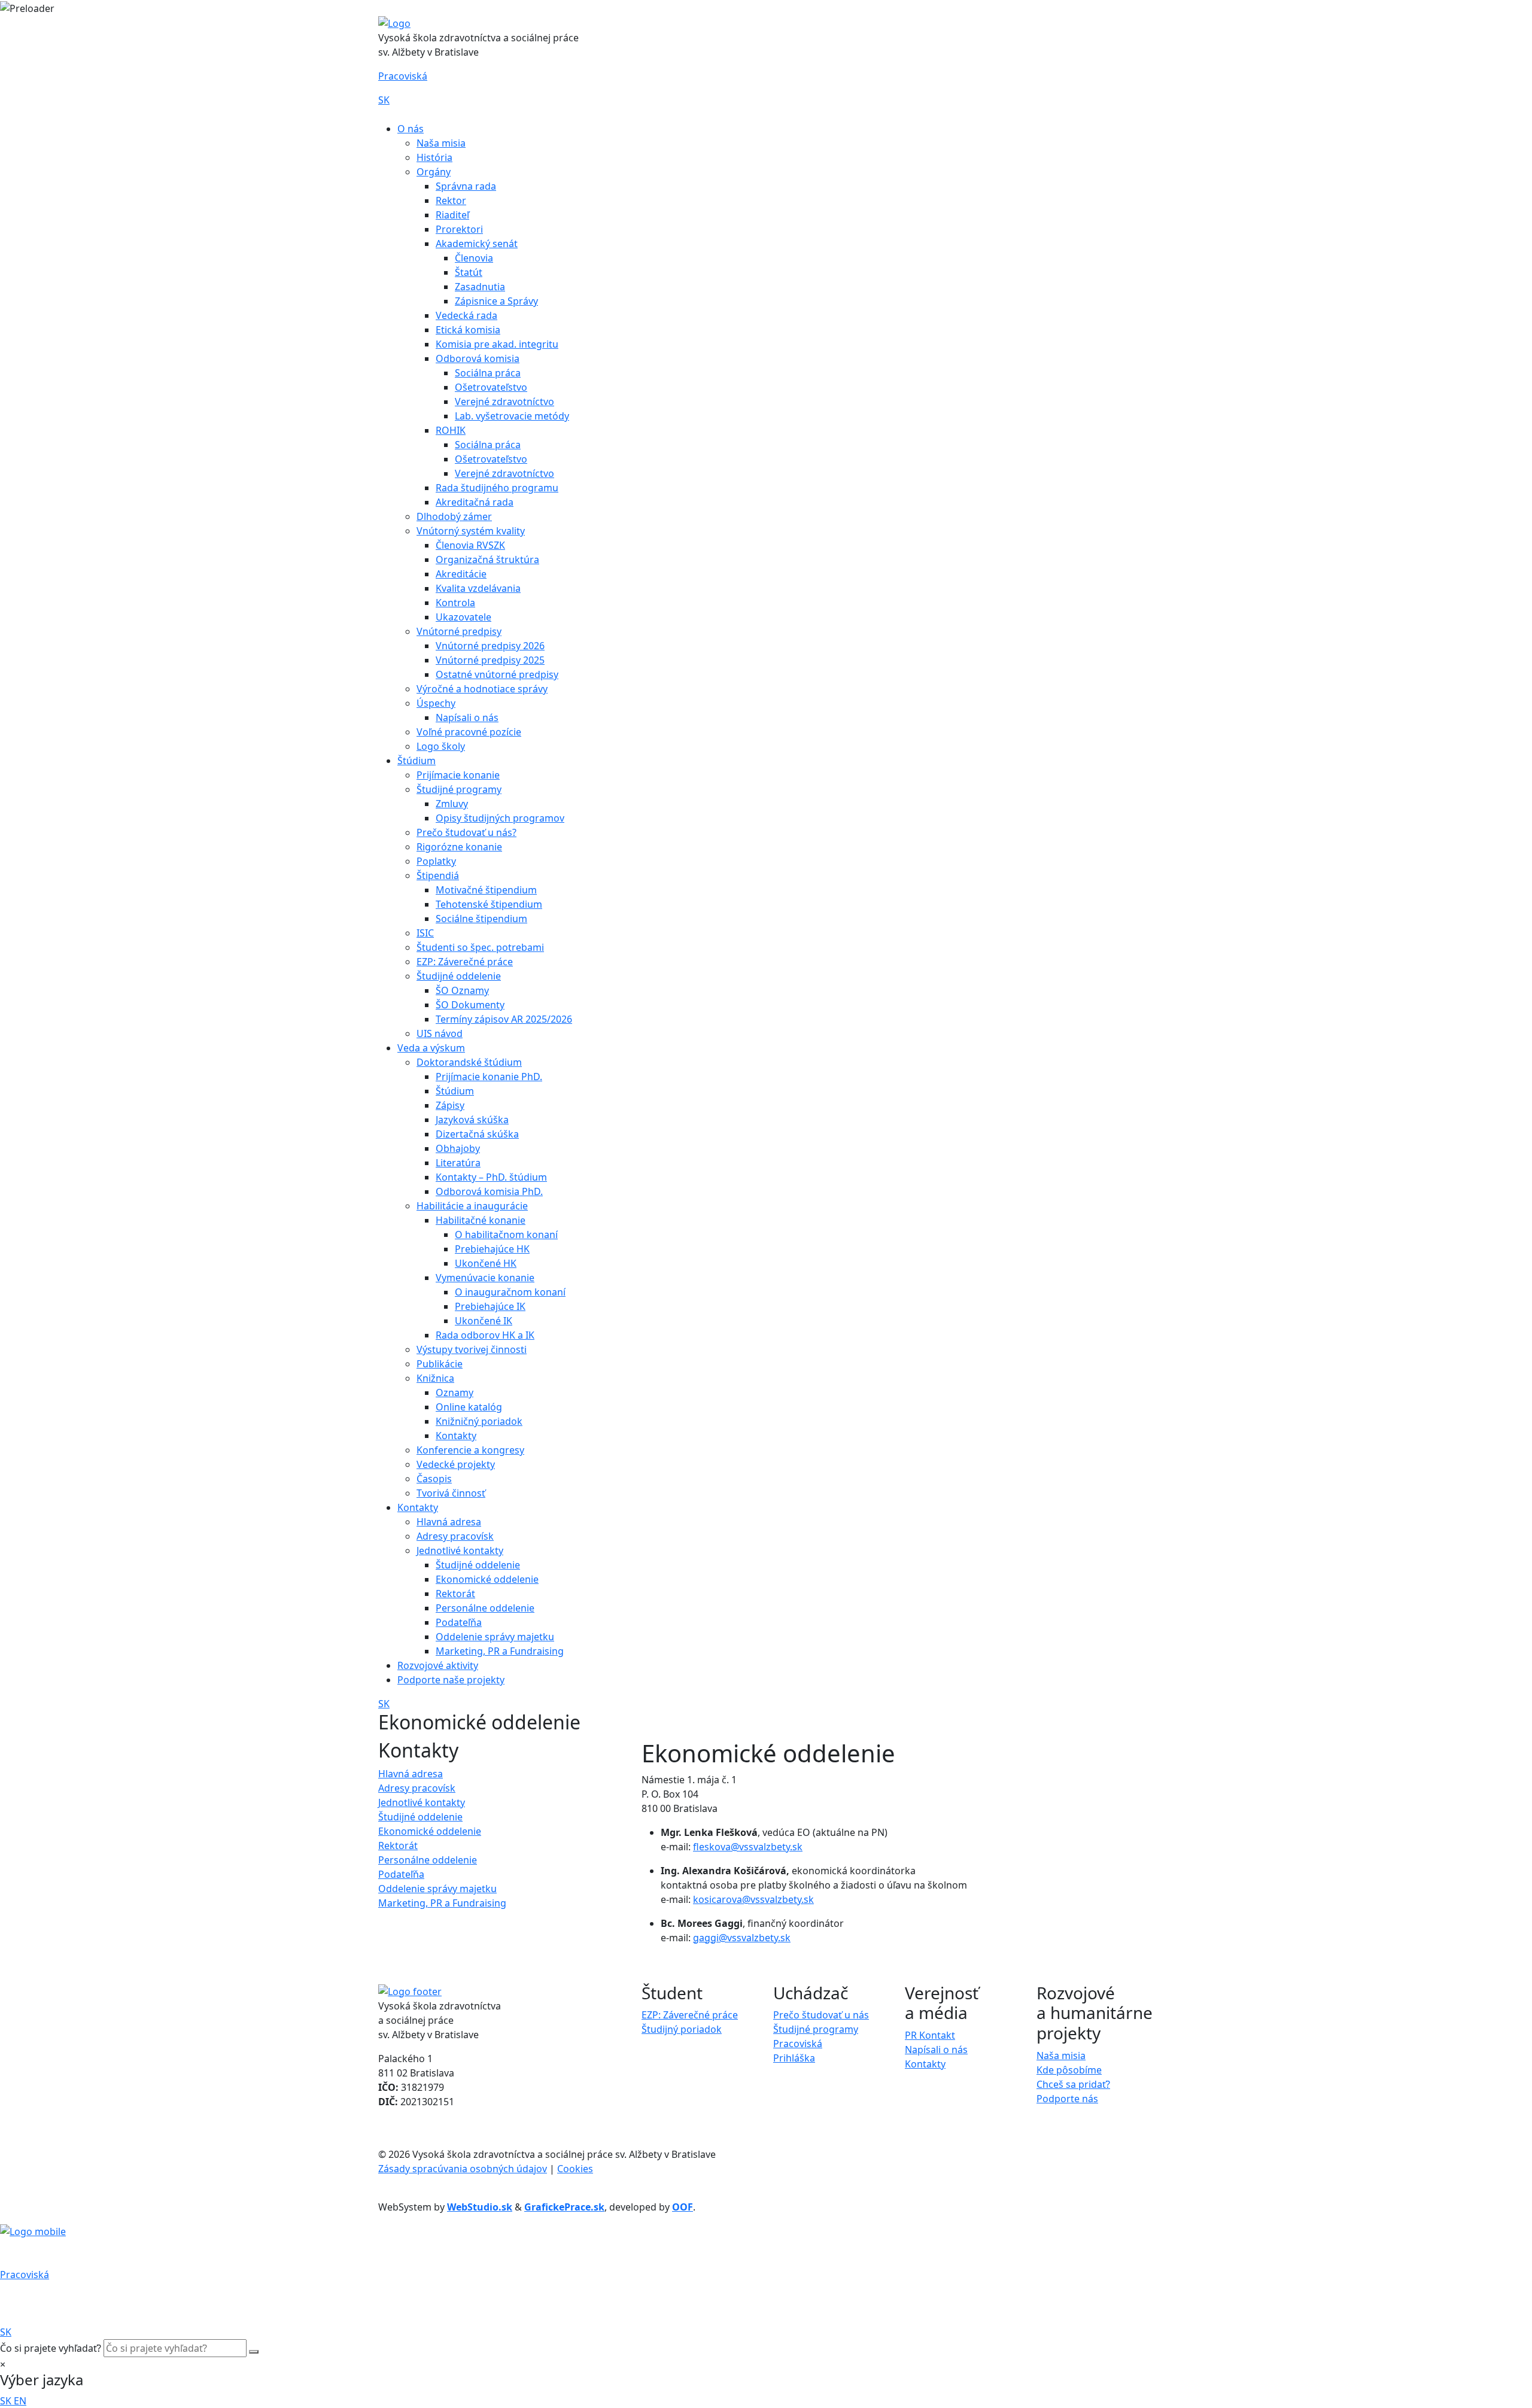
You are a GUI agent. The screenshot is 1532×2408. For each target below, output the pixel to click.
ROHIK (451, 430)
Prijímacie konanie (458, 775)
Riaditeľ (452, 215)
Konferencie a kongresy (470, 1450)
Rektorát (455, 1594)
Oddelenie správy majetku (495, 1637)
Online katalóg (469, 1407)
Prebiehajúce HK (492, 1249)
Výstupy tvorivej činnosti (472, 1349)
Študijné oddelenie (459, 976)
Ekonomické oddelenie (487, 1579)
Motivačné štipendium (486, 890)
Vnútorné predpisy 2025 (490, 660)
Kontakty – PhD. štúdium (491, 1177)
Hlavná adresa (449, 1522)
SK (384, 100)
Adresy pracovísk (455, 1536)
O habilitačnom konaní (506, 1235)
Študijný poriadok (682, 2029)
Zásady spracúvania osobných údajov (463, 2169)
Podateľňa (459, 1622)
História (434, 157)
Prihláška (794, 2058)
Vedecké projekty (456, 1464)
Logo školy (441, 746)
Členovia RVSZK (470, 545)
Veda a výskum (431, 1048)
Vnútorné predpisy (459, 631)
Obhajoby (458, 1148)
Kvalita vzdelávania (478, 588)
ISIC (425, 933)
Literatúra (458, 1163)
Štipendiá (438, 875)
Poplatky (436, 861)
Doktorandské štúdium (469, 1062)
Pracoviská (403, 76)
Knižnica (435, 1378)
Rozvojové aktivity (438, 1665)
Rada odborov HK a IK (485, 1335)
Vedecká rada (466, 315)
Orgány (434, 172)
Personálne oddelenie (485, 1608)
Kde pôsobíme (1069, 2070)
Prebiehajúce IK (490, 1306)
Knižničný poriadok (479, 1421)
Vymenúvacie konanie (485, 1278)
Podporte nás (1067, 2099)
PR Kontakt (930, 2035)
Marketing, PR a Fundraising (500, 1651)
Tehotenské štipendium (489, 904)
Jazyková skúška (472, 1120)
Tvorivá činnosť (451, 1493)
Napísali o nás (467, 717)
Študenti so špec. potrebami (480, 947)
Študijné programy (459, 789)
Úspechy (436, 703)
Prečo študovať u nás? (466, 832)
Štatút (469, 272)
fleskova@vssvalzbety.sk (748, 1847)
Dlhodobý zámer (454, 516)
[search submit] (254, 2352)
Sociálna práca (488, 373)
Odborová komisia (478, 358)
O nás (411, 129)
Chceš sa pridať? (1073, 2084)
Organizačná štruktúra (487, 560)
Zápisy (450, 1105)
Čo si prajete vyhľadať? (51, 2348)
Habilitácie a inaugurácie (472, 1206)
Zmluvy (452, 804)
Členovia (474, 258)
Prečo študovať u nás (821, 2015)
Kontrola (455, 603)
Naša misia (441, 143)
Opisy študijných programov (500, 818)
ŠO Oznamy (462, 990)
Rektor (451, 200)
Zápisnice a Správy (496, 301)
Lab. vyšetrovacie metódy (512, 416)
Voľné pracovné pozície (469, 732)
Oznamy (455, 1392)
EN (20, 2401)
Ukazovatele (463, 617)
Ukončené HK (486, 1263)
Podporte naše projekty (451, 1680)
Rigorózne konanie (459, 847)
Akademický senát (477, 244)
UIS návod (440, 1033)
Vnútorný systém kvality (471, 531)
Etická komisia (468, 330)
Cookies (575, 2169)
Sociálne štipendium (481, 919)
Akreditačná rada (475, 502)
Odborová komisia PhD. (489, 1191)
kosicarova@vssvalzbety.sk (753, 1899)
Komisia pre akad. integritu (497, 344)
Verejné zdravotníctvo (504, 402)
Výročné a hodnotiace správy (482, 689)
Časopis (434, 1479)
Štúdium (417, 761)
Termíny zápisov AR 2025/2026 (504, 1019)
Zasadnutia (480, 287)
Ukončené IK (484, 1321)
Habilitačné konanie (481, 1220)
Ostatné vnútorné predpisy (497, 674)
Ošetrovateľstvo (491, 387)
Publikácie (440, 1364)
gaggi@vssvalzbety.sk (742, 1938)
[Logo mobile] (33, 2231)
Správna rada (466, 186)
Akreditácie (461, 574)
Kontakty (456, 1436)
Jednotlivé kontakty (460, 1550)
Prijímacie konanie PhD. (489, 1077)
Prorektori (459, 229)
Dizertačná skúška (477, 1134)
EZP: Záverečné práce (465, 962)
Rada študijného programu (497, 488)
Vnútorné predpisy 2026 (490, 646)
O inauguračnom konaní (510, 1292)
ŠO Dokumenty (470, 1005)
